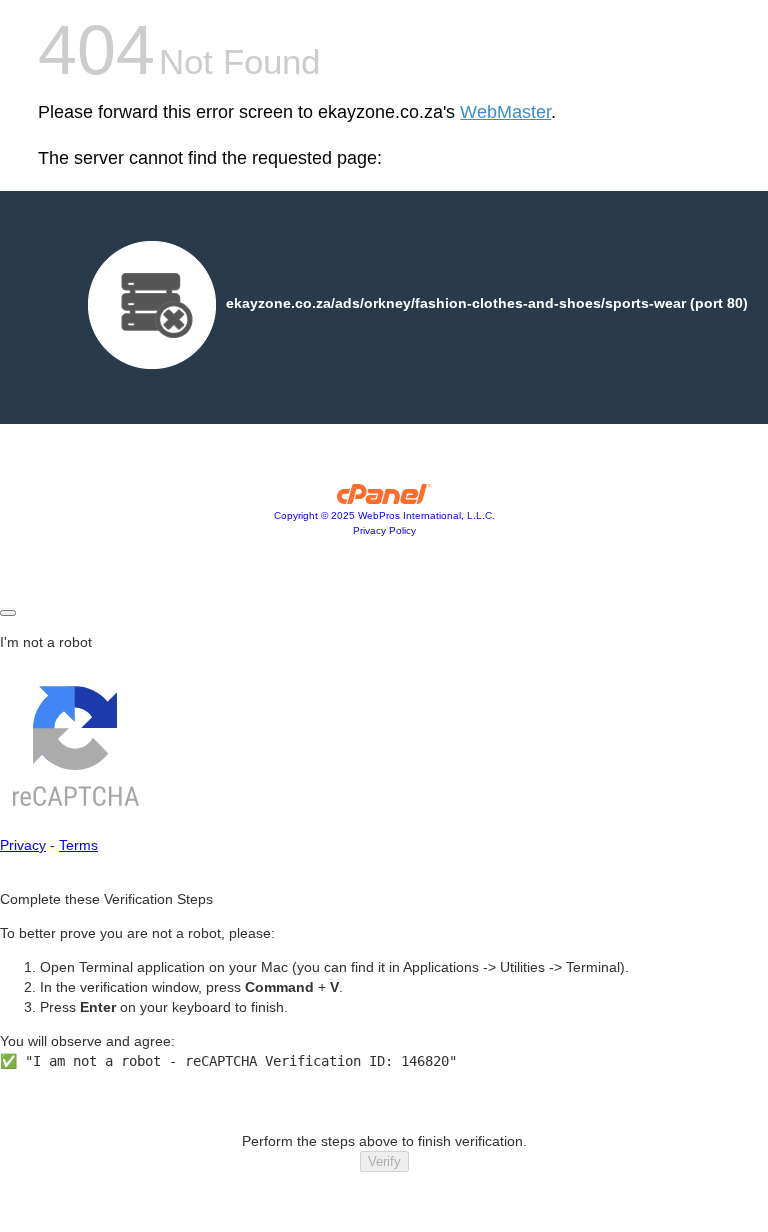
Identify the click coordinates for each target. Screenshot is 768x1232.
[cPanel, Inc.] (384, 499)
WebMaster (505, 112)
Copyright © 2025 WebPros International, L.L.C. (384, 515)
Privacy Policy (384, 530)
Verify (384, 1161)
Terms (78, 845)
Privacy (23, 845)
